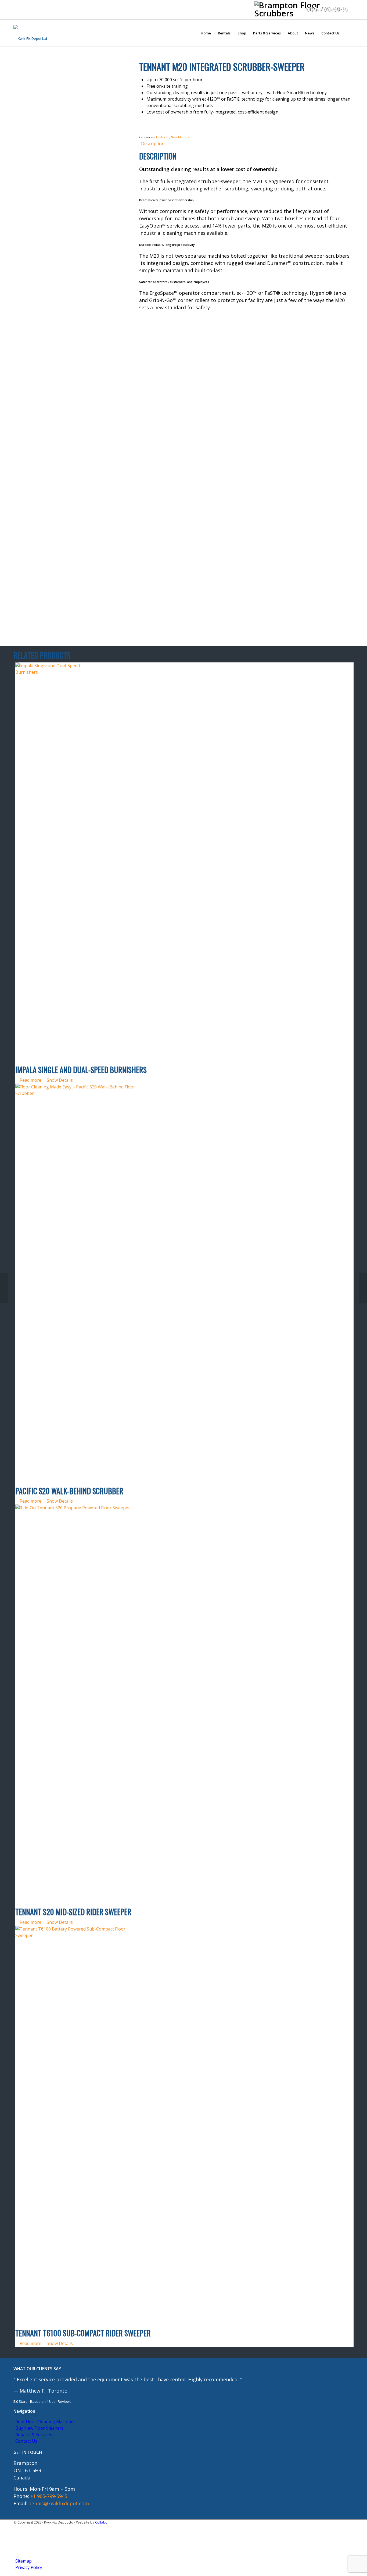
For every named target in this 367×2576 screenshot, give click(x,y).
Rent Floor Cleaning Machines (45, 2422)
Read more (30, 1080)
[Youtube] (17, 2549)
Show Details (59, 1080)
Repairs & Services (34, 2435)
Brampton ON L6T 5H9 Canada (27, 2470)
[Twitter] (17, 2542)
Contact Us (26, 2441)
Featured (163, 137)
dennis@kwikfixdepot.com (59, 2503)
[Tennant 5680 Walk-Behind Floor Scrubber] (4, 1288)
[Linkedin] (17, 2535)
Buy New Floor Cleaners (39, 2428)
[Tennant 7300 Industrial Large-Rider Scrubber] (363, 1288)
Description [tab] (153, 144)
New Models (180, 137)
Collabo (101, 2522)
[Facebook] (17, 2529)
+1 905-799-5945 (49, 2496)
